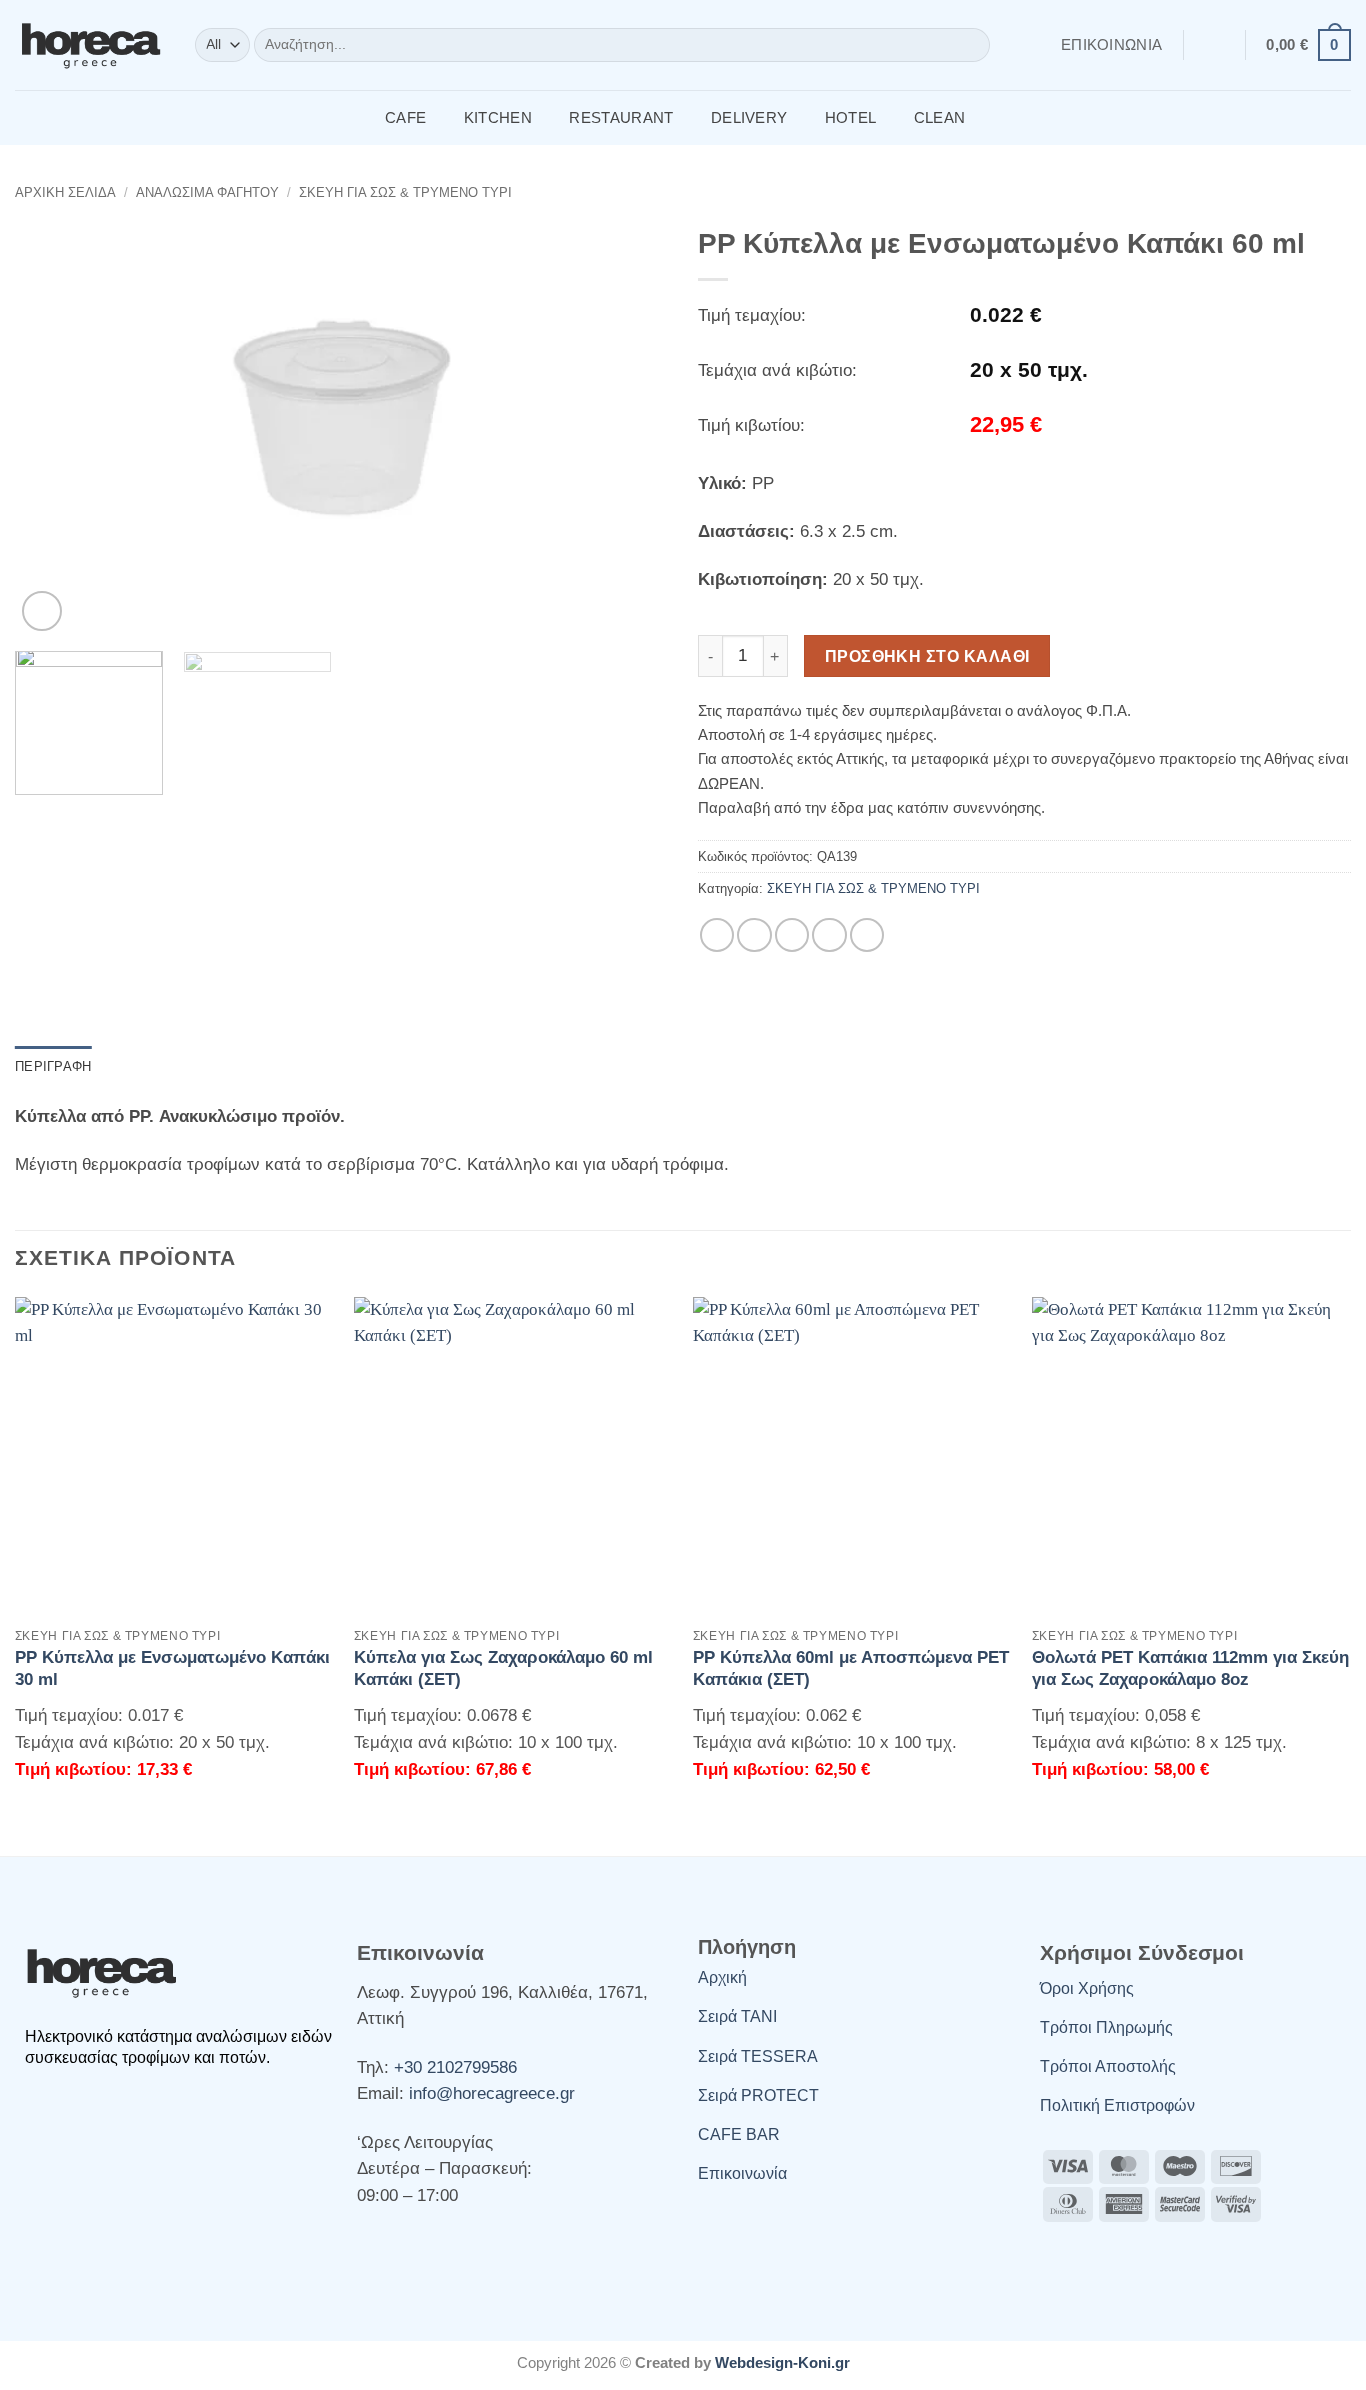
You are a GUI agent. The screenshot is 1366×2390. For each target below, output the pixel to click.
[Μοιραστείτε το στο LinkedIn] (867, 935)
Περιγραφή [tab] (53, 1066)
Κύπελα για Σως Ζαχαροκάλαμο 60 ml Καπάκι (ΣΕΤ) (503, 1668)
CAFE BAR (739, 2134)
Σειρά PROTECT (758, 2095)
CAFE (405, 117)
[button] (1214, 45)
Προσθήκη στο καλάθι (927, 656)
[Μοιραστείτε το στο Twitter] (754, 935)
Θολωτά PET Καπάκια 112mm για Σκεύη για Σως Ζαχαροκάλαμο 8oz (1190, 1668)
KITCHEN (498, 117)
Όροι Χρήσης (1087, 1988)
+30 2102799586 (455, 2067)
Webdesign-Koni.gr (782, 2362)
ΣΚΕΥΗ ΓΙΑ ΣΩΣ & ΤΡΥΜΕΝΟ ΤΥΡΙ (405, 192)
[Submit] (970, 45)
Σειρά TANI (737, 2016)
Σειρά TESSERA (758, 2056)
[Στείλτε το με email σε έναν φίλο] (792, 935)
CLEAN (940, 117)
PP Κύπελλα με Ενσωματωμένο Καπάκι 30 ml (172, 1668)
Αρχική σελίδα (65, 192)
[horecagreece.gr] (90, 45)
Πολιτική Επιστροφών (1117, 2105)
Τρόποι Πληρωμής (1106, 2027)
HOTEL (851, 117)
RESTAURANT (621, 117)
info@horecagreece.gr (492, 2093)
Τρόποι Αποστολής (1108, 2066)
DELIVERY (749, 117)
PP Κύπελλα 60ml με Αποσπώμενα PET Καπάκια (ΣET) (851, 1668)
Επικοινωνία (1111, 44)
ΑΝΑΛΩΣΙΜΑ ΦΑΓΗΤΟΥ (207, 192)
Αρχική (722, 1977)
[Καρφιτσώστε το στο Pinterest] (829, 935)
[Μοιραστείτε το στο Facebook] (717, 935)
